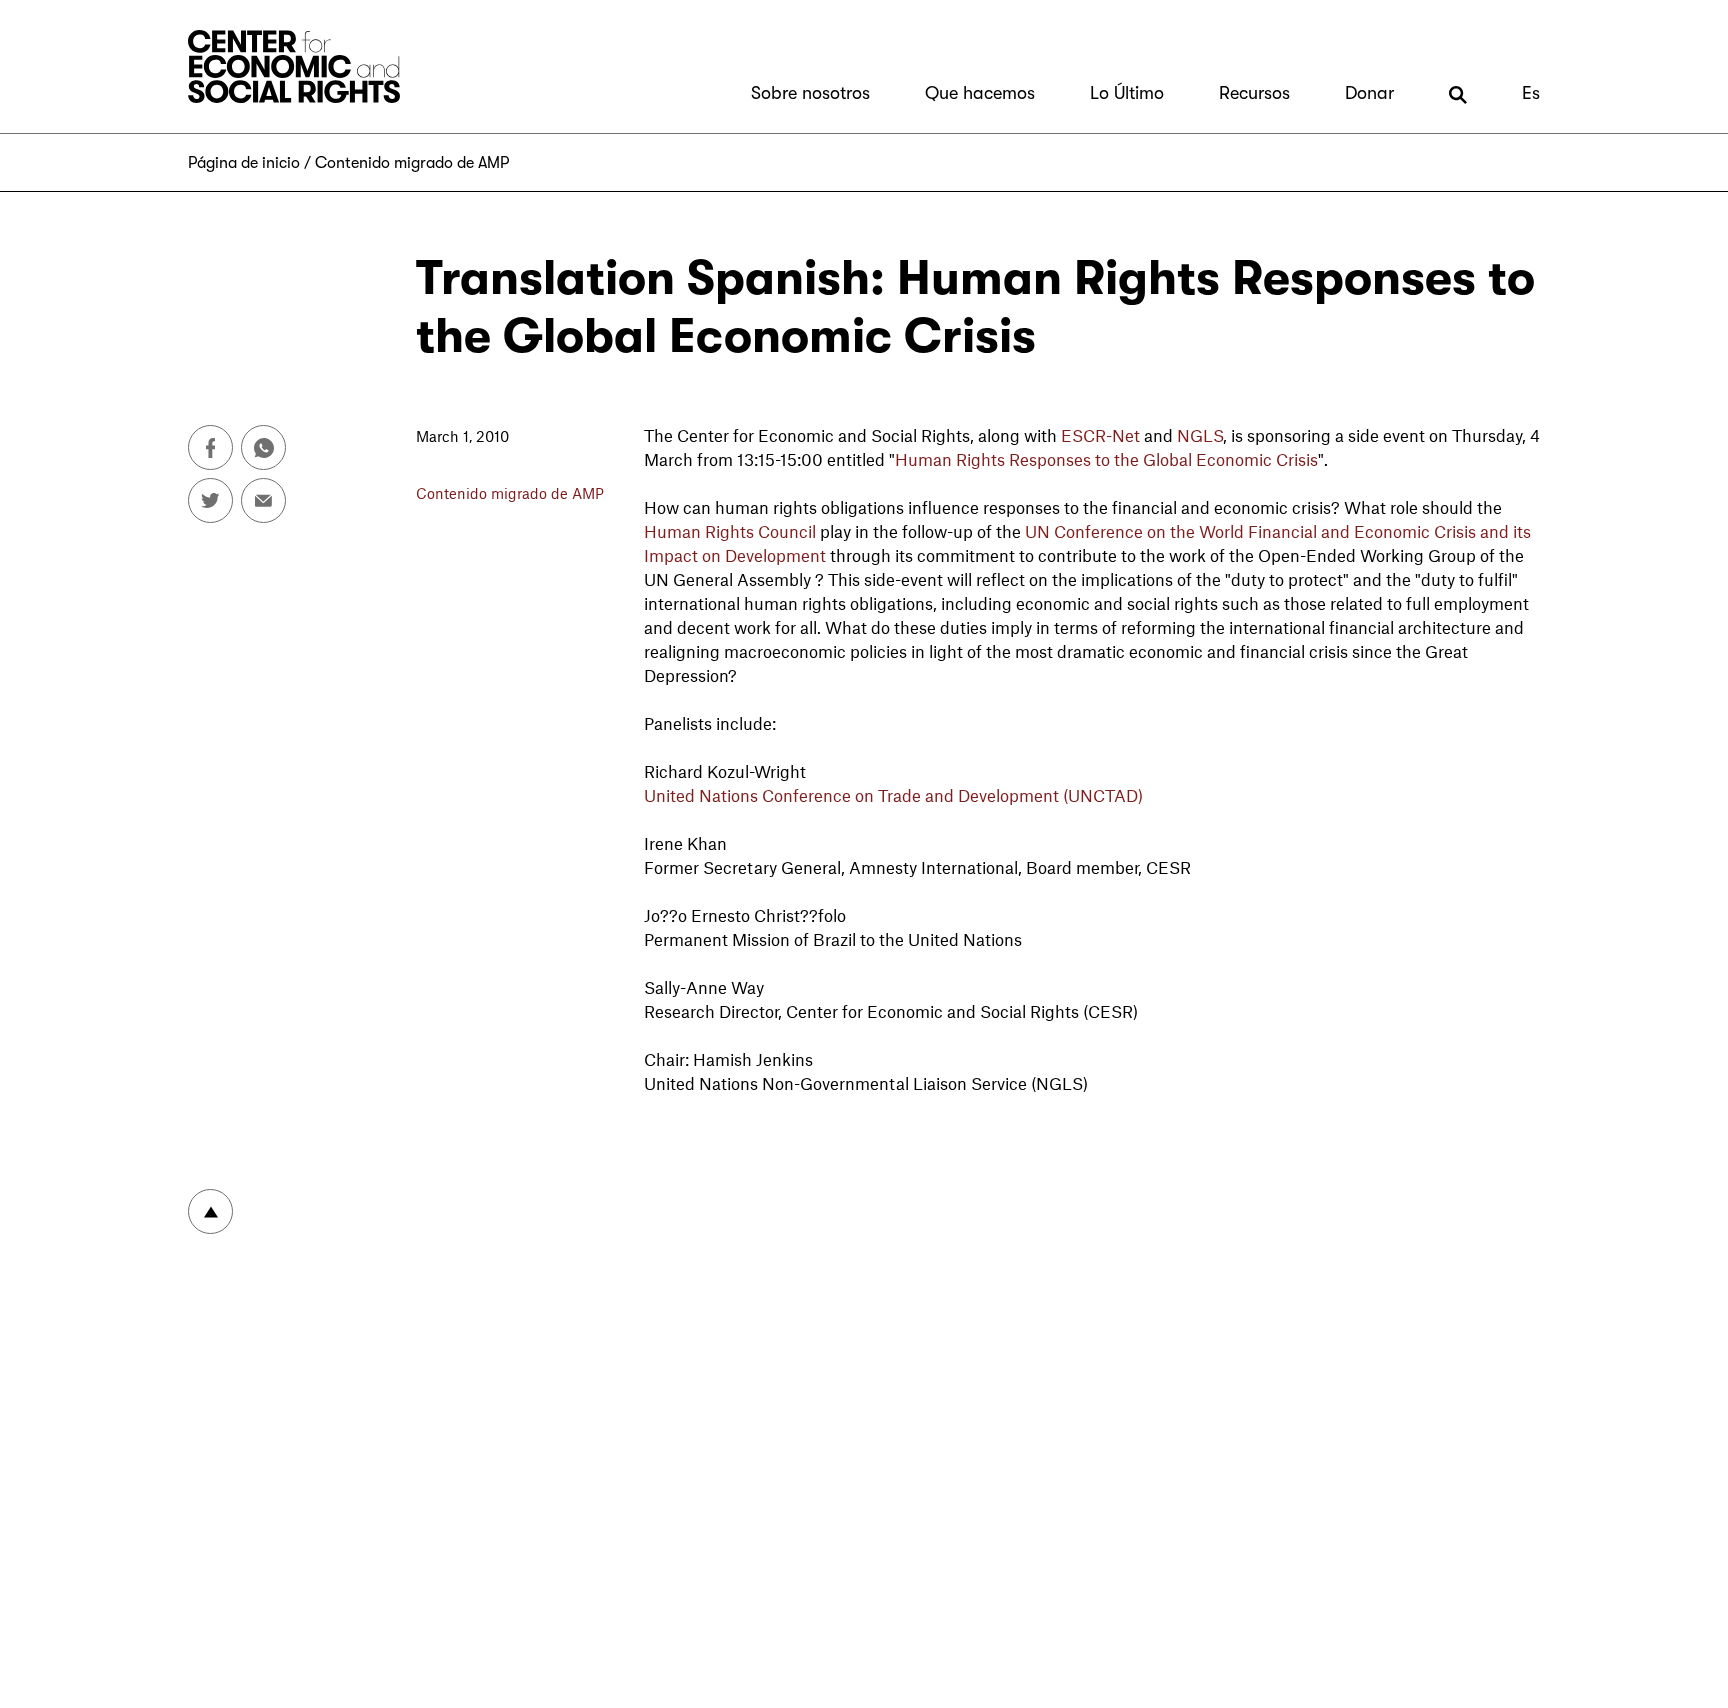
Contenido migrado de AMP (412, 163)
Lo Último (1127, 93)
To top (210, 1211)
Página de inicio (244, 163)
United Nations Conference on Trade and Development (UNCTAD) (893, 795)
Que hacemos (980, 93)
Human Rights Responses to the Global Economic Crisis (1106, 459)
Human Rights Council (730, 531)
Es (1531, 93)
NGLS (1200, 435)
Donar (1369, 93)
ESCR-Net (1100, 435)
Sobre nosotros (810, 93)
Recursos (1254, 93)
